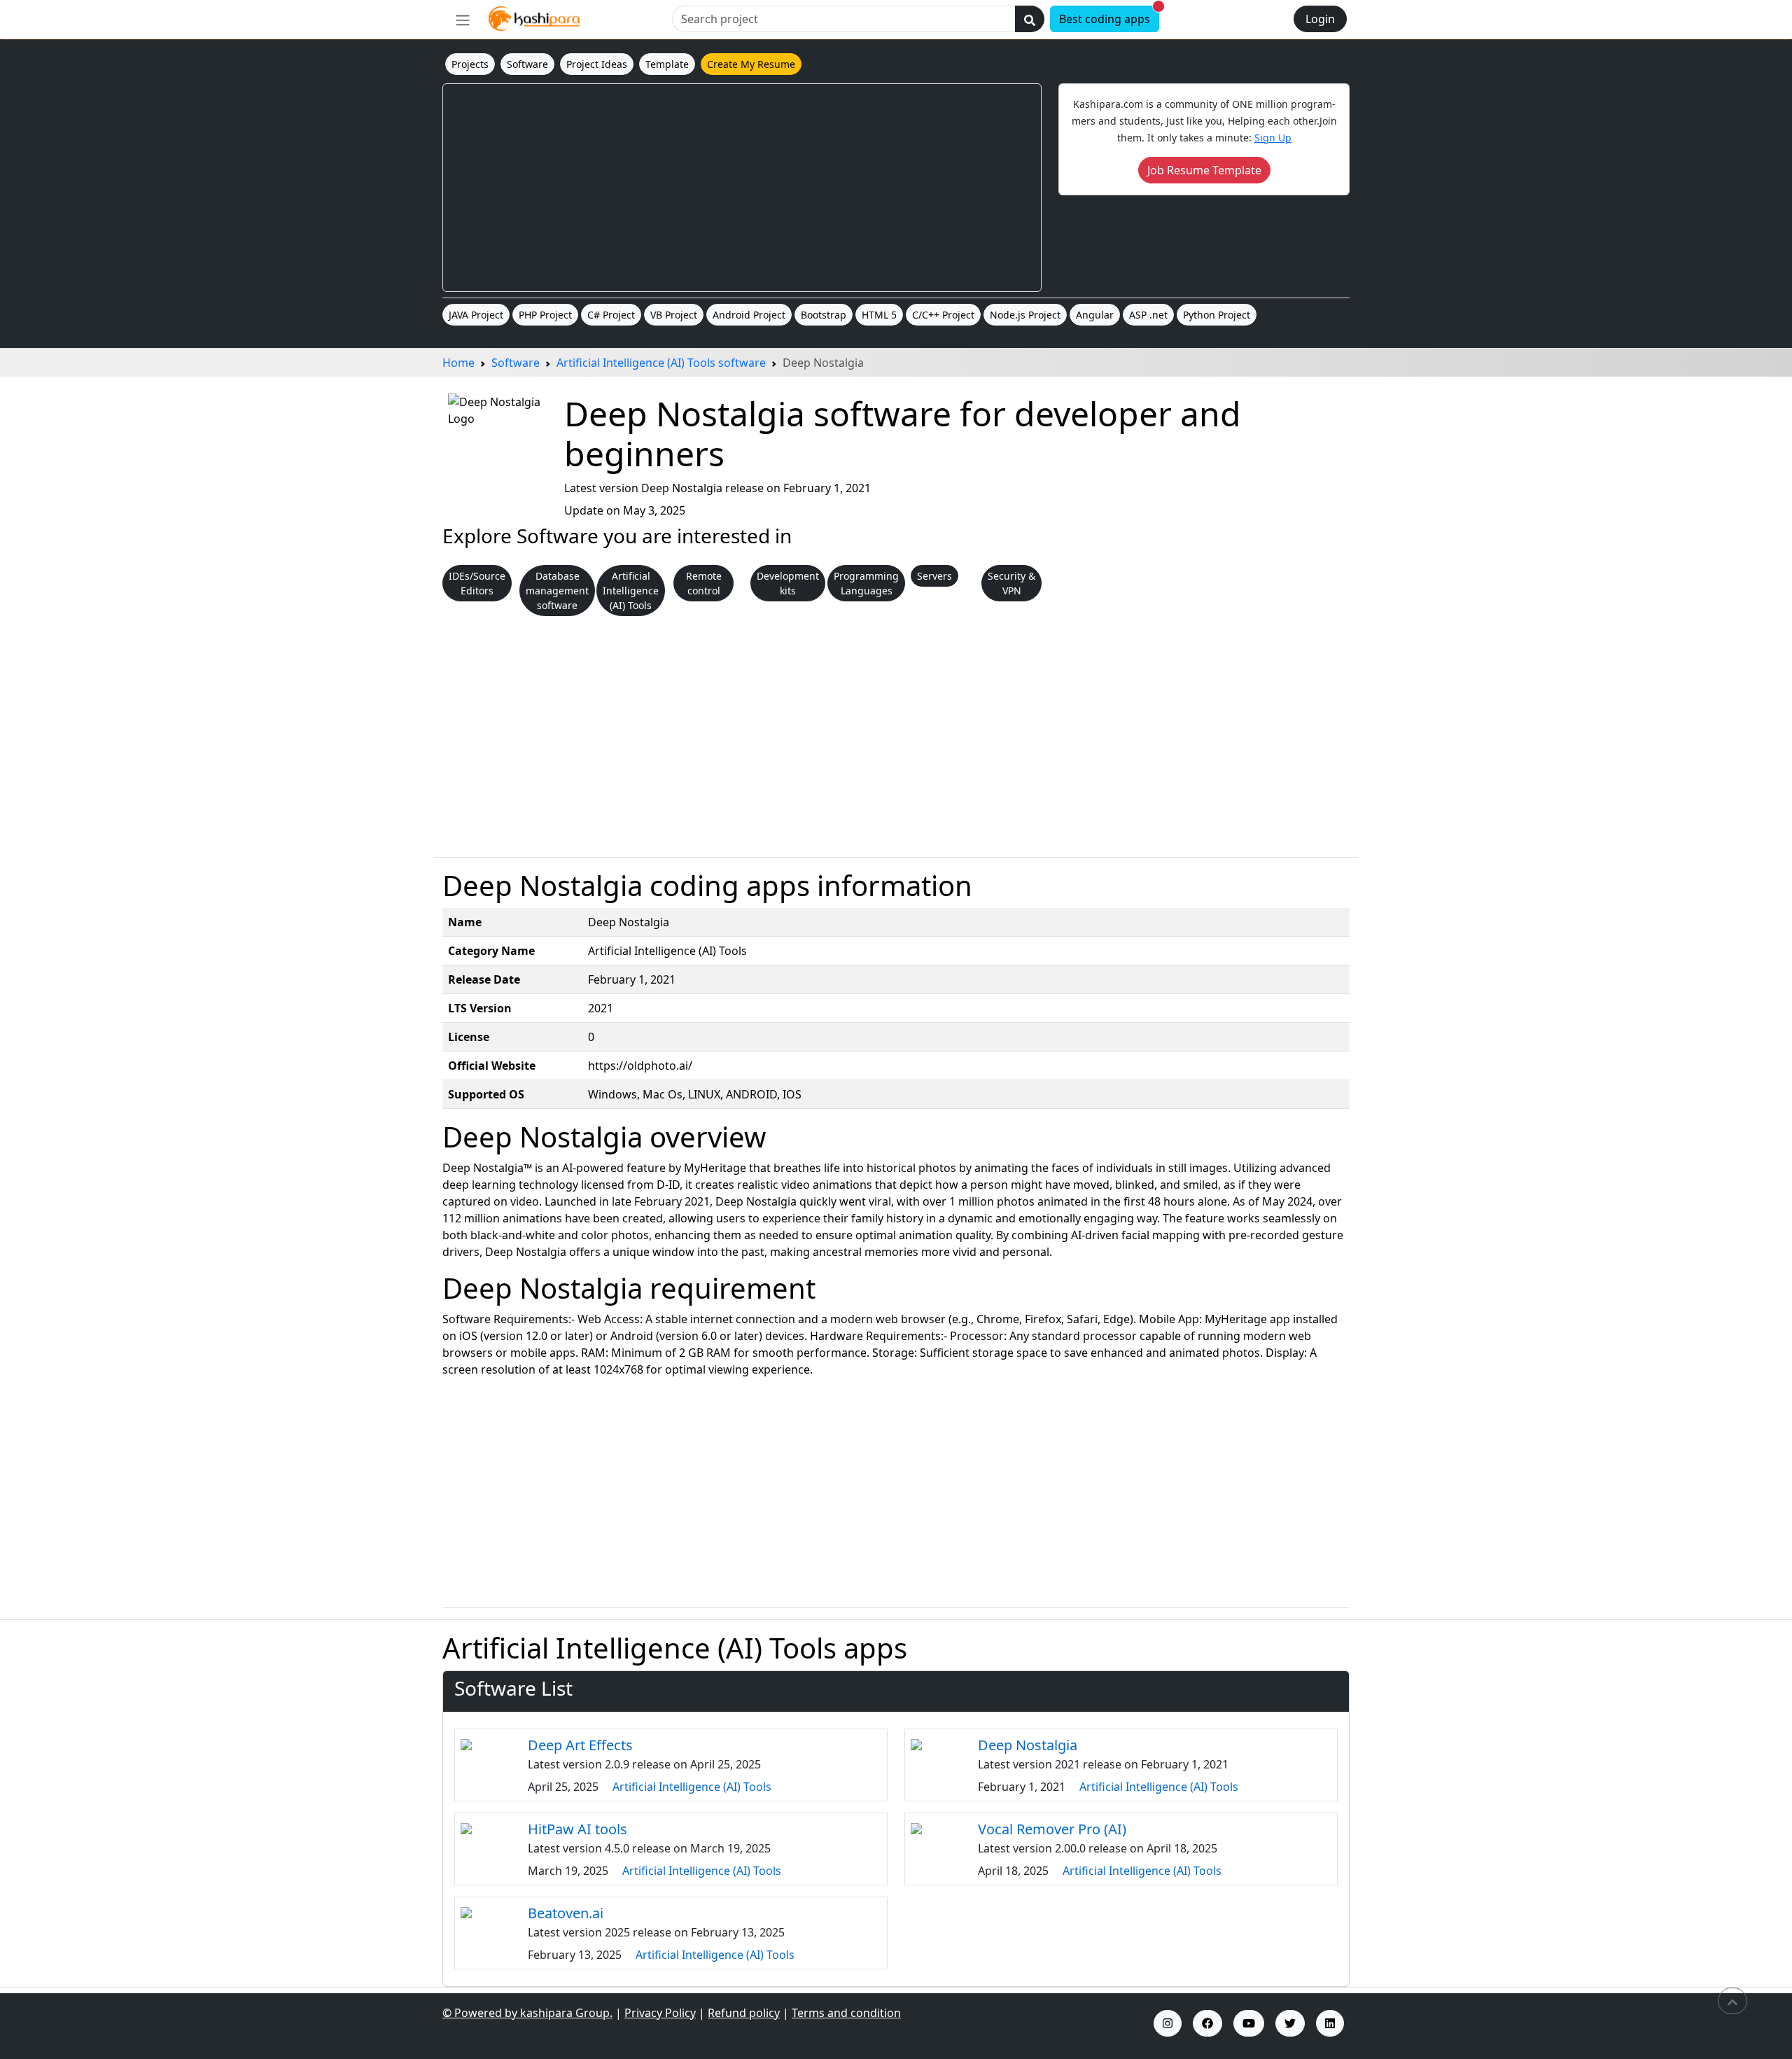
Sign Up (1273, 138)
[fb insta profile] (1207, 2023)
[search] (1030, 19)
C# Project (611, 315)
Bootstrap (824, 315)
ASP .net (1148, 315)
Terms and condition (846, 2013)
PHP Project (545, 315)
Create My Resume (751, 64)
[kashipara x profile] (1290, 2023)
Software (527, 64)
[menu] (463, 20)
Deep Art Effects (580, 1745)
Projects (470, 64)
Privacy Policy (660, 2013)
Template (667, 64)
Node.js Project (1025, 315)
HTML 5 (879, 315)
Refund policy (744, 2013)
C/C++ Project (943, 315)
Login (1320, 19)
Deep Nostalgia (1028, 1745)
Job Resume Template (1204, 170)
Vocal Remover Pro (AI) (1052, 1829)
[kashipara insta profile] (1168, 2023)
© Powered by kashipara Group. (527, 2013)
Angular (1095, 315)
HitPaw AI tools (577, 1829)
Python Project (1217, 315)
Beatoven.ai (566, 1913)
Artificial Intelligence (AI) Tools (692, 1787)
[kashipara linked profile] (1330, 2023)
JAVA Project (476, 315)
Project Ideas (597, 64)
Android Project (749, 315)
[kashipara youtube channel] (1249, 2023)
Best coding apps (1109, 16)
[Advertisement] (742, 188)
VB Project (674, 315)
